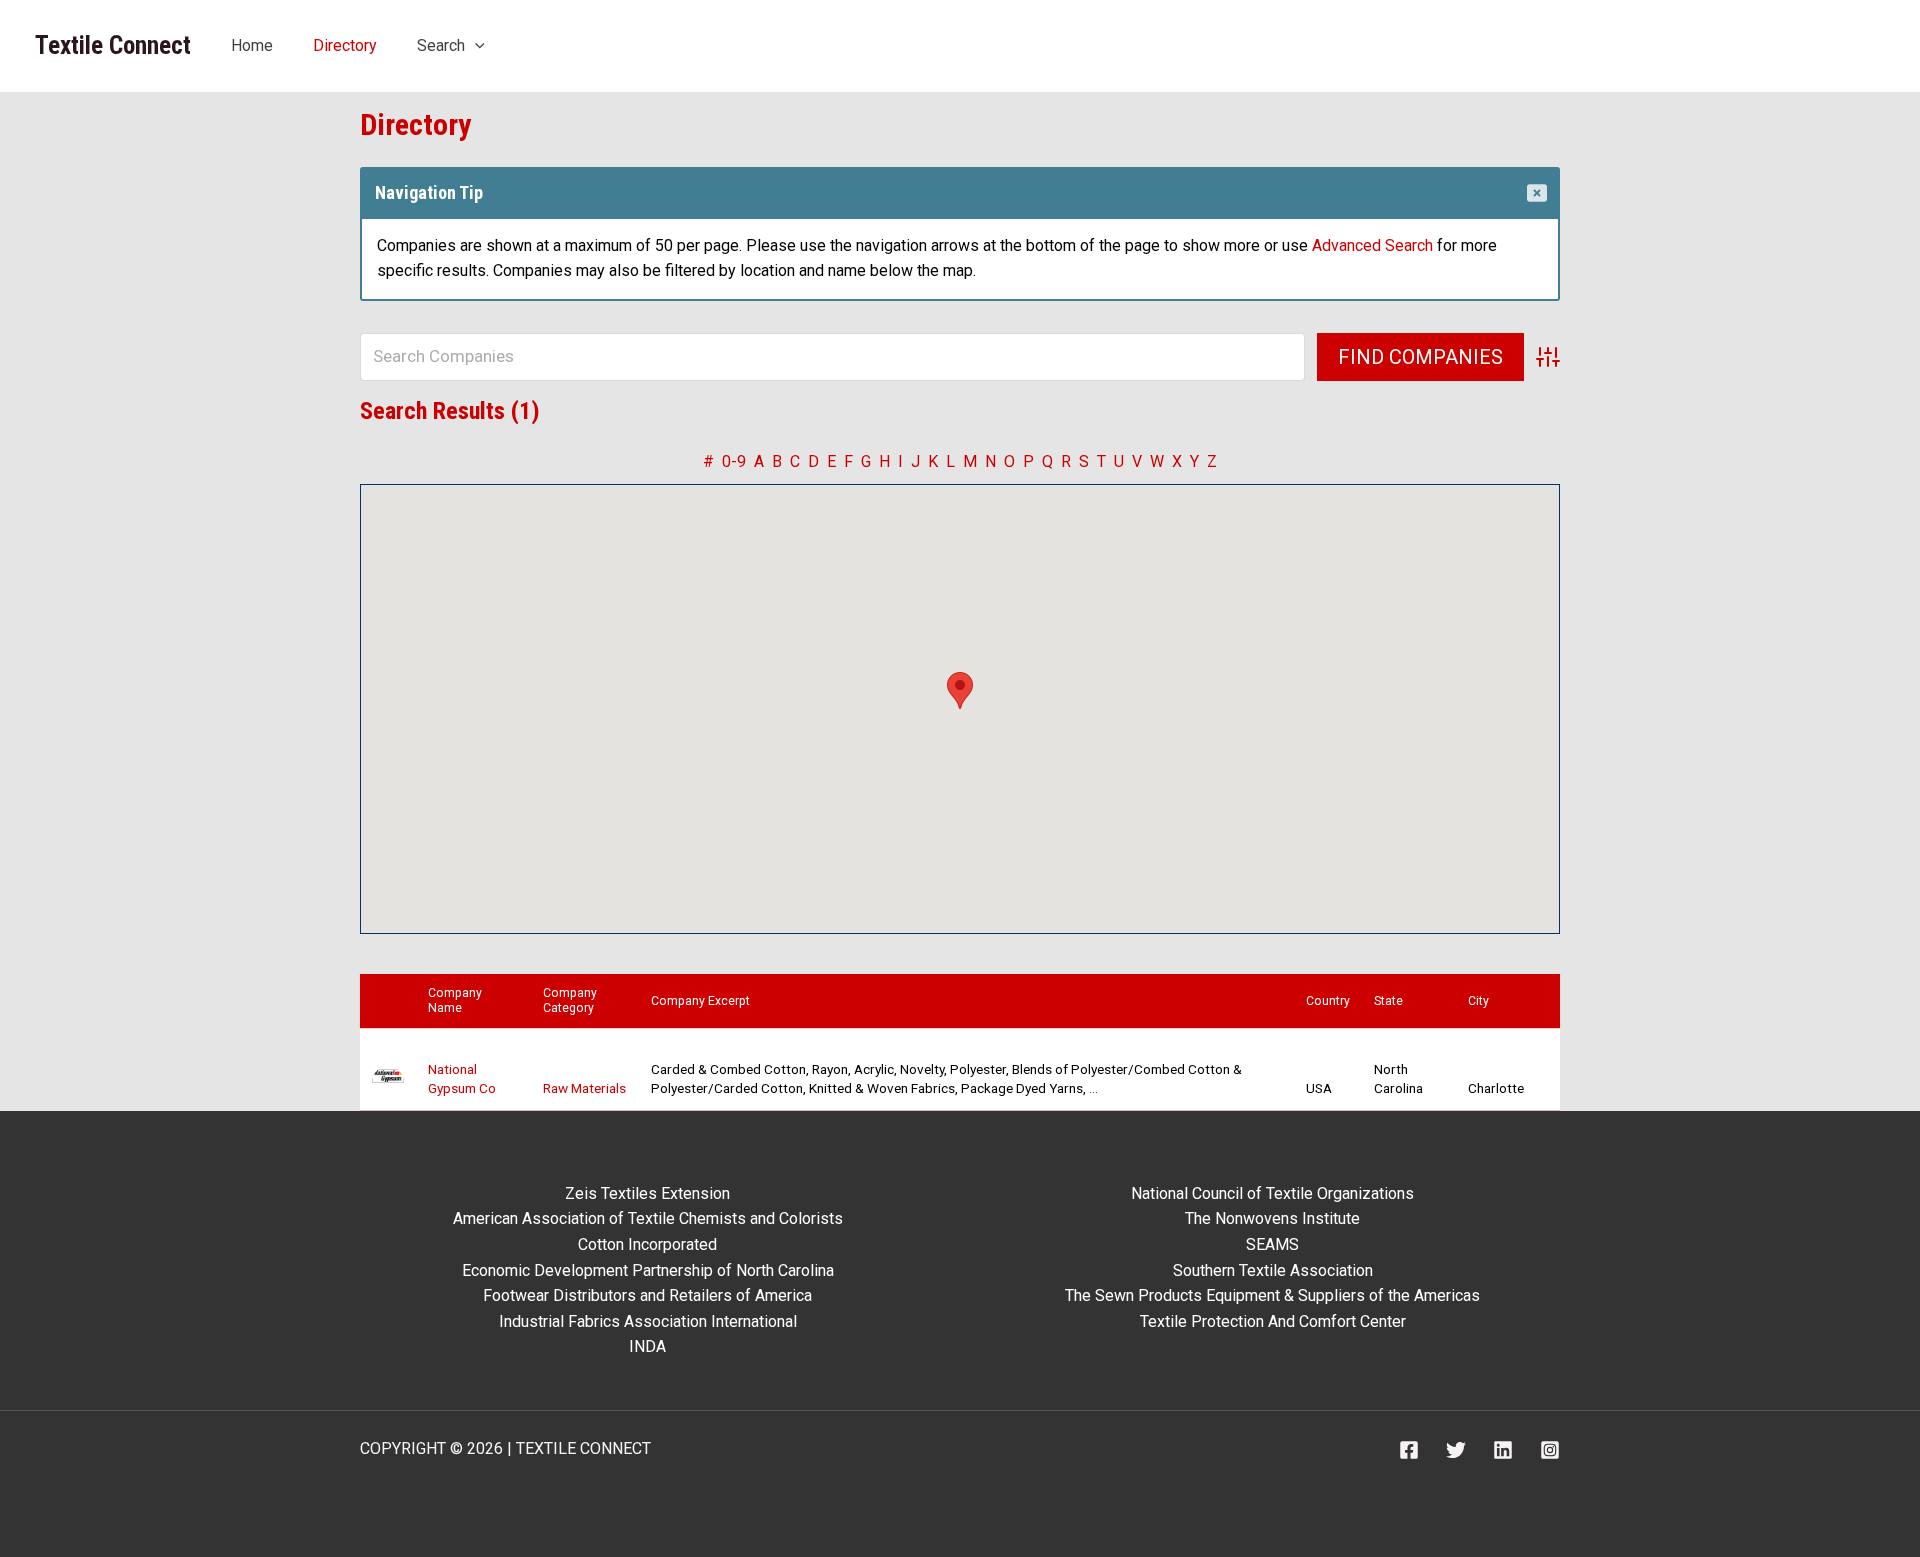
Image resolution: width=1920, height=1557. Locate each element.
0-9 (734, 461)
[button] (475, 45)
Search (441, 45)
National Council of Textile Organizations (1272, 1193)
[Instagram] (1550, 1450)
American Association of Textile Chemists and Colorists (648, 1218)
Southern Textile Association (1273, 1270)
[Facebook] (1409, 1450)
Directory (345, 45)
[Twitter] (1456, 1450)
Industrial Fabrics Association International (648, 1321)
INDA (647, 1346)
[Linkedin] (1503, 1450)
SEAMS (1272, 1244)
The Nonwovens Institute (1272, 1218)
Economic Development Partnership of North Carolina (648, 1270)
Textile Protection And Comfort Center (1273, 1321)
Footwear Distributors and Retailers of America (647, 1295)
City (1483, 1001)
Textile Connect (113, 45)
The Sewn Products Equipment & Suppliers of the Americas (1272, 1295)
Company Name (455, 1000)
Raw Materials (584, 1088)
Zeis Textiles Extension (647, 1193)
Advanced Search (1372, 245)
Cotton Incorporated (647, 1244)
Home (252, 45)
